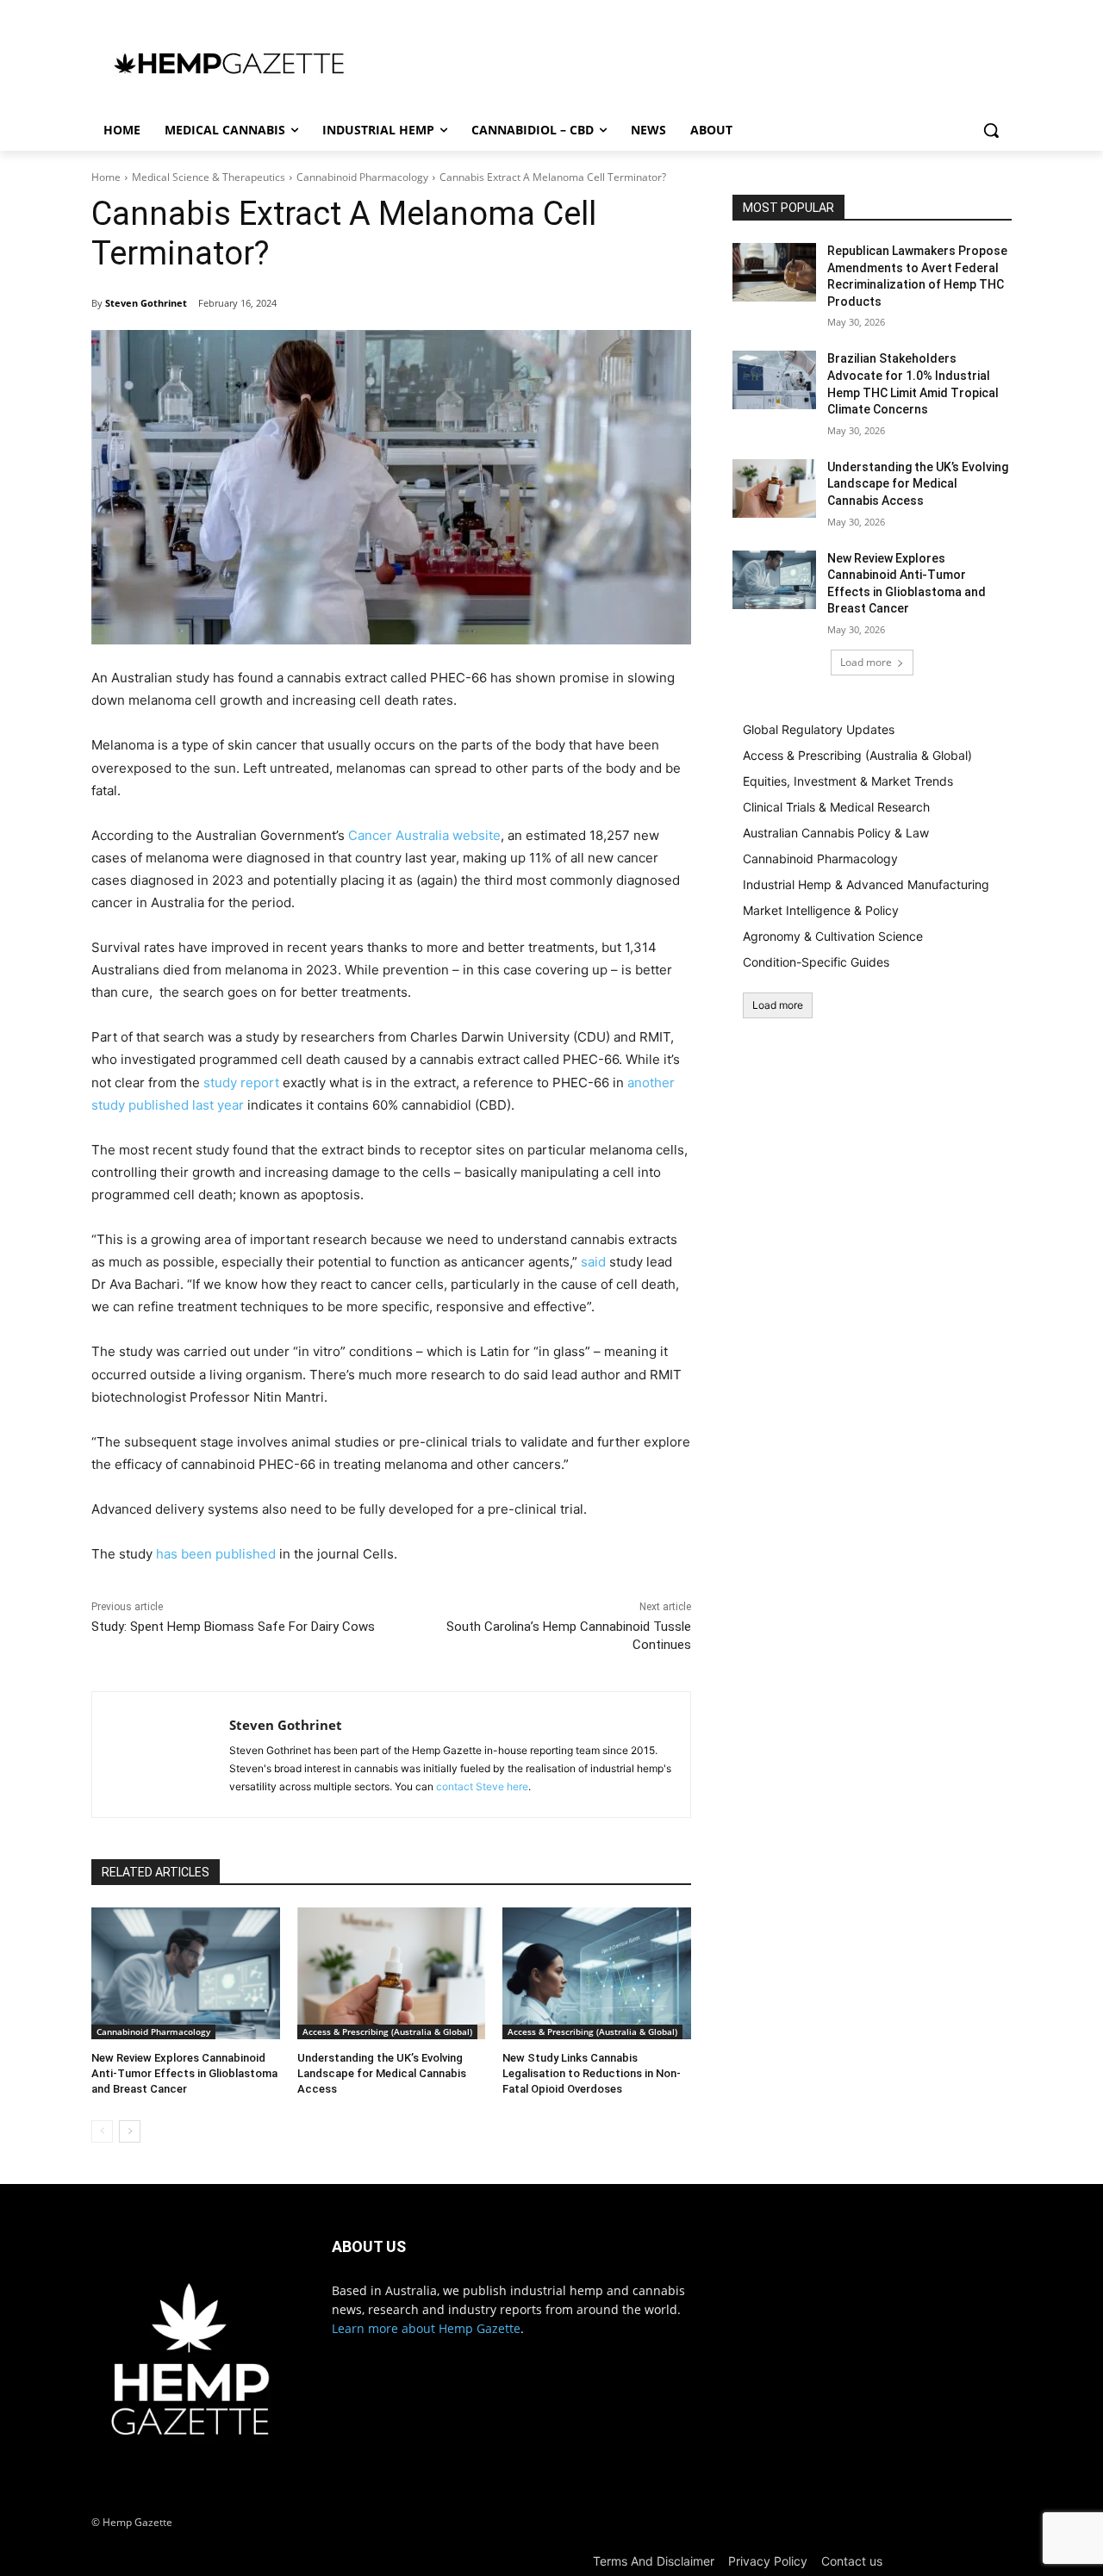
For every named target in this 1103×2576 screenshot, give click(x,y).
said (593, 1262)
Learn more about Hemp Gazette (426, 2328)
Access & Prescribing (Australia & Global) (387, 2032)
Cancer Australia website (424, 835)
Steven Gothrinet (146, 303)
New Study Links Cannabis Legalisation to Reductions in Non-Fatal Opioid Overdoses (592, 2073)
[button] (991, 130)
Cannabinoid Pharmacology (362, 177)
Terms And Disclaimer (654, 2561)
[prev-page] (102, 2131)
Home (106, 177)
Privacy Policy (768, 2561)
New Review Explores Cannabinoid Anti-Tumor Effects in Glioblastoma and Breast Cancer (184, 2073)
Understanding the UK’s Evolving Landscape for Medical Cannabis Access (382, 2073)
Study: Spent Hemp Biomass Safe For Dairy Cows (233, 1627)
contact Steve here (482, 1786)
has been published (216, 1554)
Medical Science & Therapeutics (209, 177)
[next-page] (130, 2131)
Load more (866, 662)
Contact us (852, 2561)
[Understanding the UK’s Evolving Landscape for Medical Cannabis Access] (392, 1973)
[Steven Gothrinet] (161, 1755)
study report (241, 1083)
